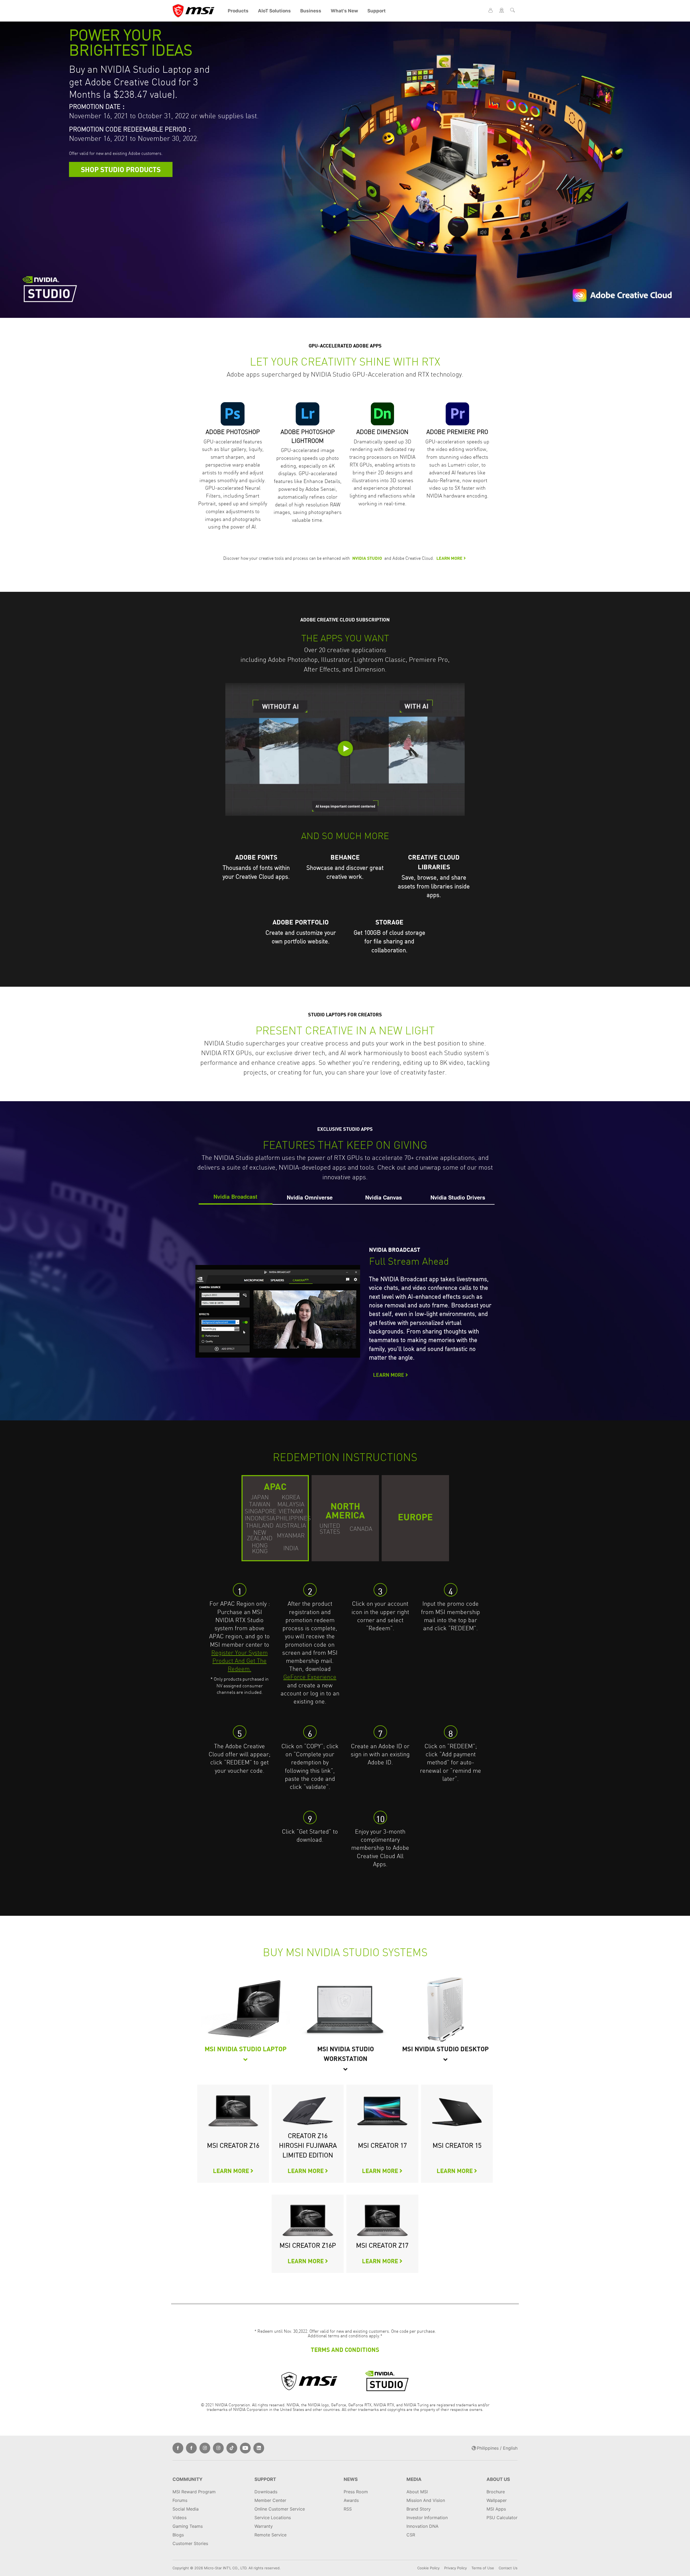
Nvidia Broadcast (235, 1196)
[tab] (236, 1197)
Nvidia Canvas (384, 1197)
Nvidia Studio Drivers (458, 1197)
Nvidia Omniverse (310, 1197)
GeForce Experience (310, 1677)
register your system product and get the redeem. (239, 1661)
